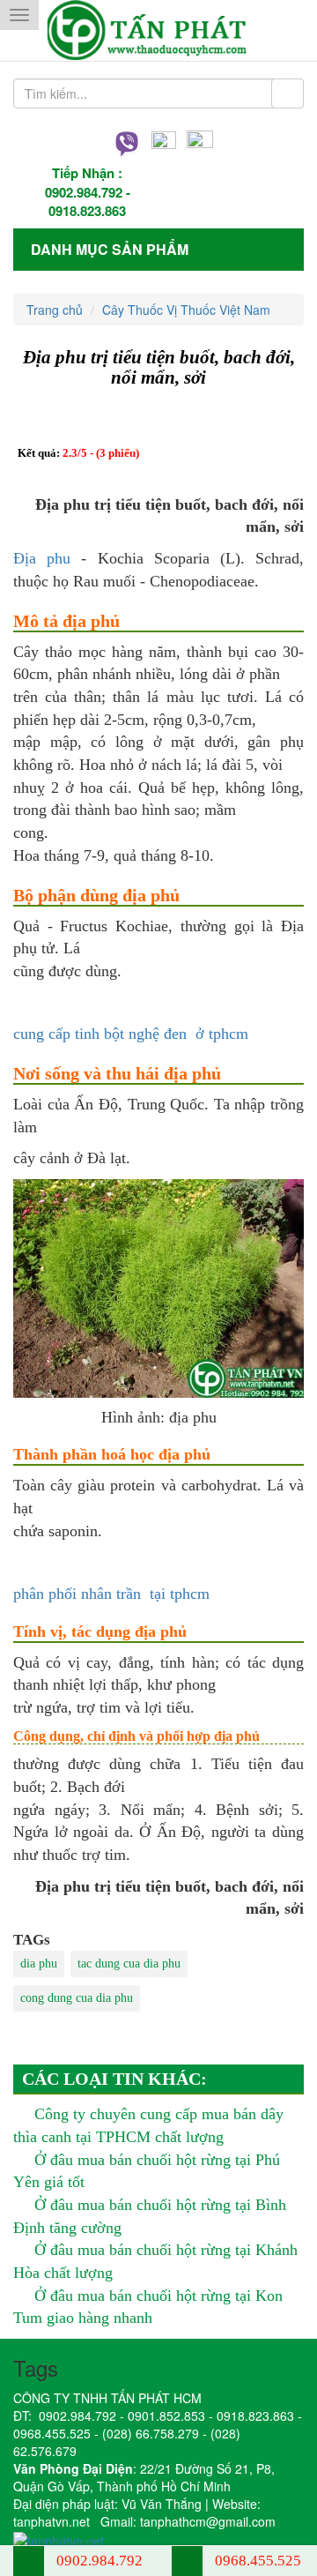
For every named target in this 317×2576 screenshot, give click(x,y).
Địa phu (42, 558)
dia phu (39, 1964)
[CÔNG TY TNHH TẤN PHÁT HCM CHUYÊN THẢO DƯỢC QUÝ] (159, 30)
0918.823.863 (87, 211)
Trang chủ (55, 310)
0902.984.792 (84, 192)
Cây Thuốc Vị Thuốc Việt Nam (186, 310)
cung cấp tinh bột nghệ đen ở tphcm (131, 1034)
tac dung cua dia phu (129, 1964)
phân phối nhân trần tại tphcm (111, 1594)
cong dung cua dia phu (77, 1998)
